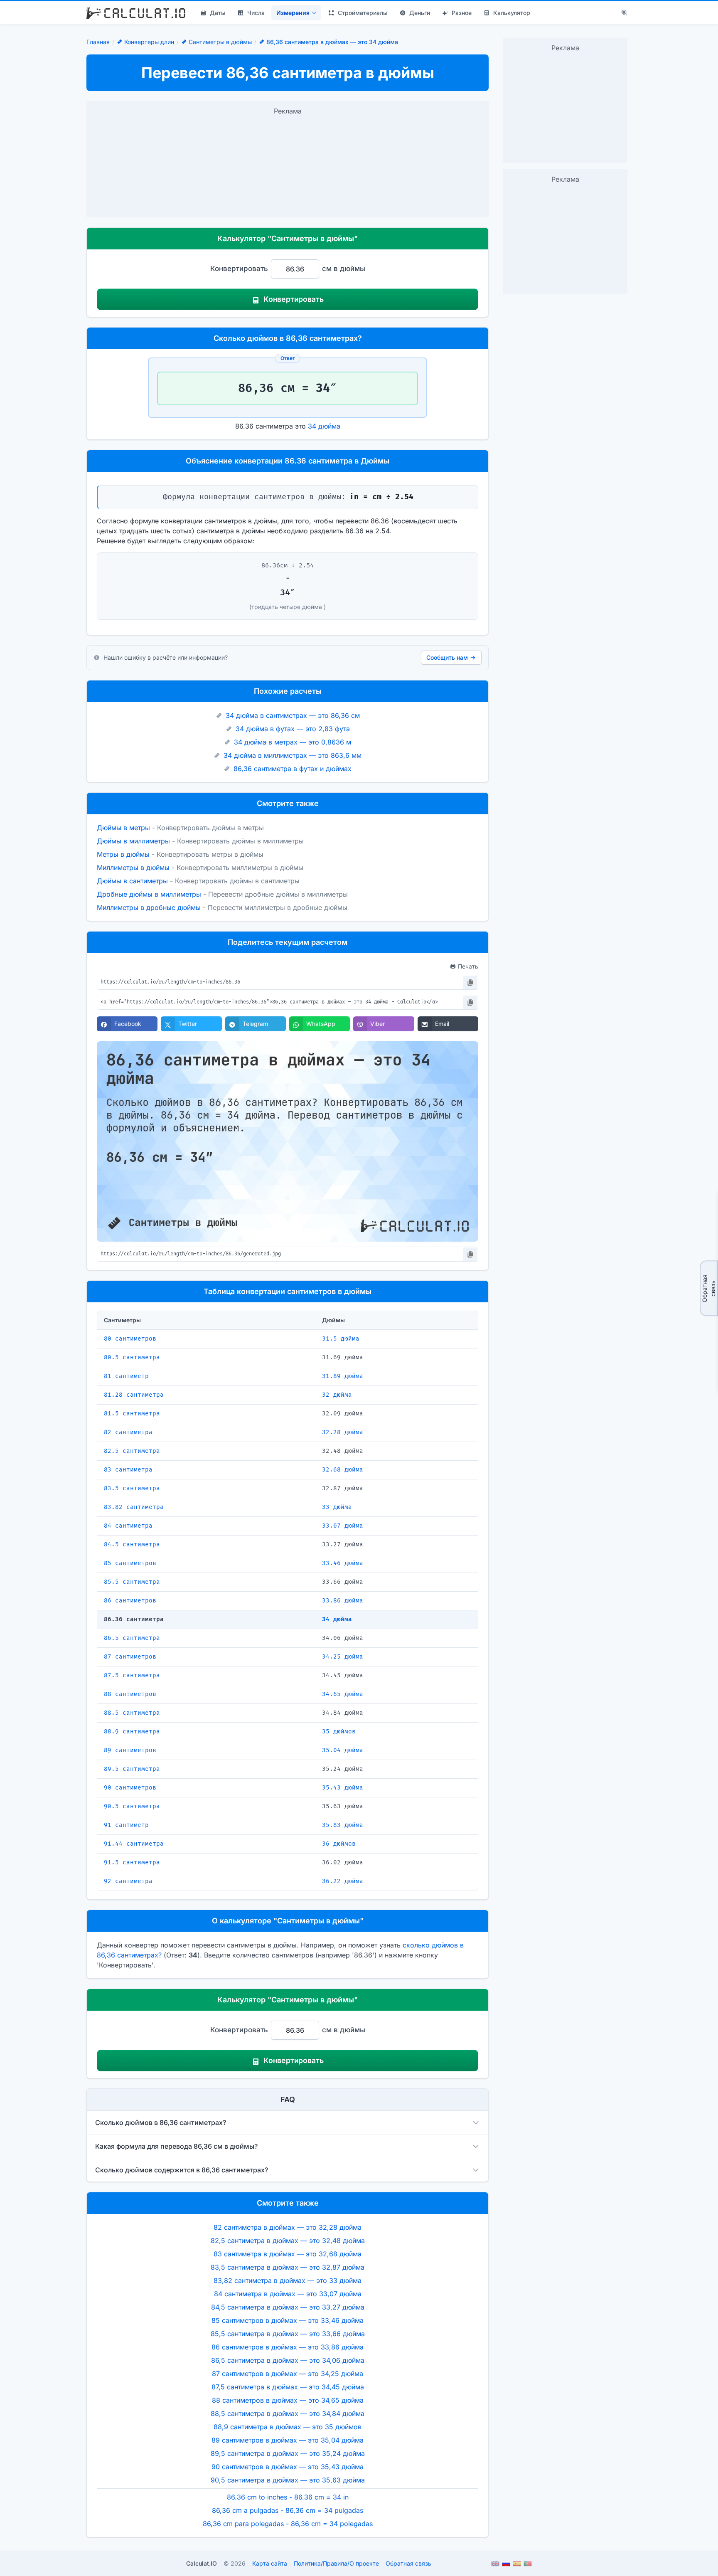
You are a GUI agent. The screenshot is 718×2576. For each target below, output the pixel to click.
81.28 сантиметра (134, 1395)
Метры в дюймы (123, 854)
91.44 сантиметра (134, 1844)
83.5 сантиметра (132, 1488)
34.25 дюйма (343, 1657)
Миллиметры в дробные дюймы (149, 907)
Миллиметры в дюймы (133, 868)
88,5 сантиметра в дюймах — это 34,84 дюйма (288, 2413)
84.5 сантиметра (132, 1544)
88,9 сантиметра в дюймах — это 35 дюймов (288, 2427)
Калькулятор (512, 13)
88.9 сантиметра (132, 1732)
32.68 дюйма (343, 1470)
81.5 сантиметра (132, 1414)
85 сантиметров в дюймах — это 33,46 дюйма (288, 2320)
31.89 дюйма (343, 1376)
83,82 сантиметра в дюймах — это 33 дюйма (288, 2280)
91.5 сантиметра (132, 1862)
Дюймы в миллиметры (133, 841)
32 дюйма (337, 1395)
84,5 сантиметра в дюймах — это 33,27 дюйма (288, 2307)
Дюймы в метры (123, 828)
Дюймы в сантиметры (132, 881)
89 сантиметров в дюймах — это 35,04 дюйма (288, 2440)
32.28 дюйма (343, 1432)
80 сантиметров (130, 1339)
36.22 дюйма (343, 1881)
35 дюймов (339, 1732)
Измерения (293, 13)
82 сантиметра (128, 1432)
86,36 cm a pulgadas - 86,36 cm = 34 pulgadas (288, 2510)
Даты (218, 13)
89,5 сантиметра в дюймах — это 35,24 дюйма (288, 2453)
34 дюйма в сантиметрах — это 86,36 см (293, 715)
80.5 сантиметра (132, 1357)
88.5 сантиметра (132, 1713)
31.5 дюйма (341, 1339)
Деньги (420, 13)
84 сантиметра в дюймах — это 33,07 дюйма (288, 2294)
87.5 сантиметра (132, 1675)
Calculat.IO (202, 2563)
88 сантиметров (130, 1694)
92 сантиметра (128, 1881)
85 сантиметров (130, 1563)
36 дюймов (339, 1844)
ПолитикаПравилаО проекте (336, 2563)
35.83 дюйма (343, 1825)
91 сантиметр (126, 1825)
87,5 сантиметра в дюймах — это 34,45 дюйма (288, 2387)
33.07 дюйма (343, 1526)
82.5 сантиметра (132, 1451)
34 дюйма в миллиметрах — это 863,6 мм (293, 755)
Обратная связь (709, 1288)
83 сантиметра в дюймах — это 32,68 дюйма (288, 2254)
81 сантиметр (126, 1376)
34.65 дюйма (343, 1694)
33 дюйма (337, 1507)
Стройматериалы (363, 13)
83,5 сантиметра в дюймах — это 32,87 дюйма (288, 2267)
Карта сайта (270, 2563)
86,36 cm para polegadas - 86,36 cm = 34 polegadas (288, 2524)
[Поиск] (625, 13)
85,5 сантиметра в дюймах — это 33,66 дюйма (288, 2334)
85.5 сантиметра (132, 1582)
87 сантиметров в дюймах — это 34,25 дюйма (288, 2374)
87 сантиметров (130, 1657)
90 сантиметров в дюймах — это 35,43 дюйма (288, 2467)
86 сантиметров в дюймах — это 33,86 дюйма (288, 2347)
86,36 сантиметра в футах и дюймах (293, 769)
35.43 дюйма (343, 1788)
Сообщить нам (447, 657)
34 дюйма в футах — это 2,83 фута (293, 729)
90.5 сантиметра (132, 1806)
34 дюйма (324, 426)
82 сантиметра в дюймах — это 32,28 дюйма (288, 2227)
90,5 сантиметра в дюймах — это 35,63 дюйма (288, 2480)
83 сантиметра (128, 1470)
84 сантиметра (128, 1526)
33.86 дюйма (343, 1601)
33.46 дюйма (343, 1563)
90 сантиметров (130, 1788)
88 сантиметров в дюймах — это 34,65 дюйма (288, 2400)
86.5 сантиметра (132, 1638)
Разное (462, 13)
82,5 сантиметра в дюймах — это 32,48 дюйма (288, 2241)
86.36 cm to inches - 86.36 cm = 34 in (288, 2497)
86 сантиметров (130, 1601)
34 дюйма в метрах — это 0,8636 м (293, 742)
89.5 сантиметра (132, 1769)
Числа (256, 13)
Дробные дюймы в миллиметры (149, 894)
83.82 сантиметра (134, 1507)
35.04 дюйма (343, 1750)
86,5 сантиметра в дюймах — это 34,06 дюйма (288, 2360)
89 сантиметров (130, 1750)
